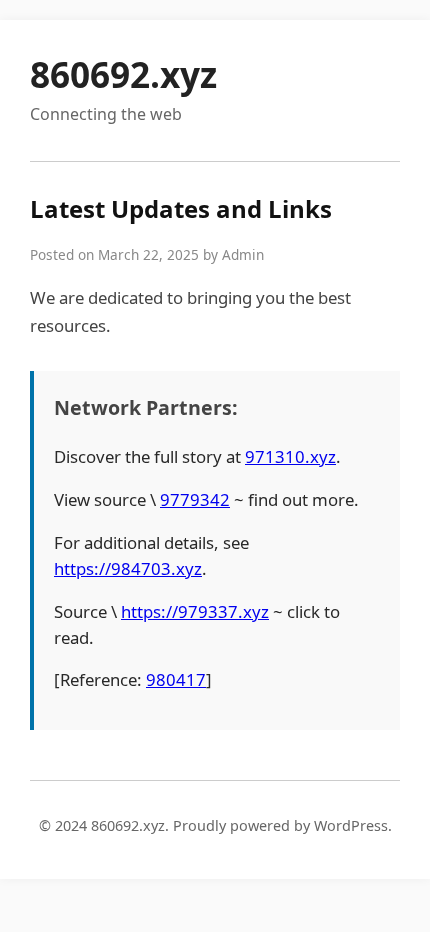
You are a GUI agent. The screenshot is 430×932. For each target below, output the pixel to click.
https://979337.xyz (195, 611)
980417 (176, 679)
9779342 (195, 499)
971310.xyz (290, 456)
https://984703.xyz (128, 568)
